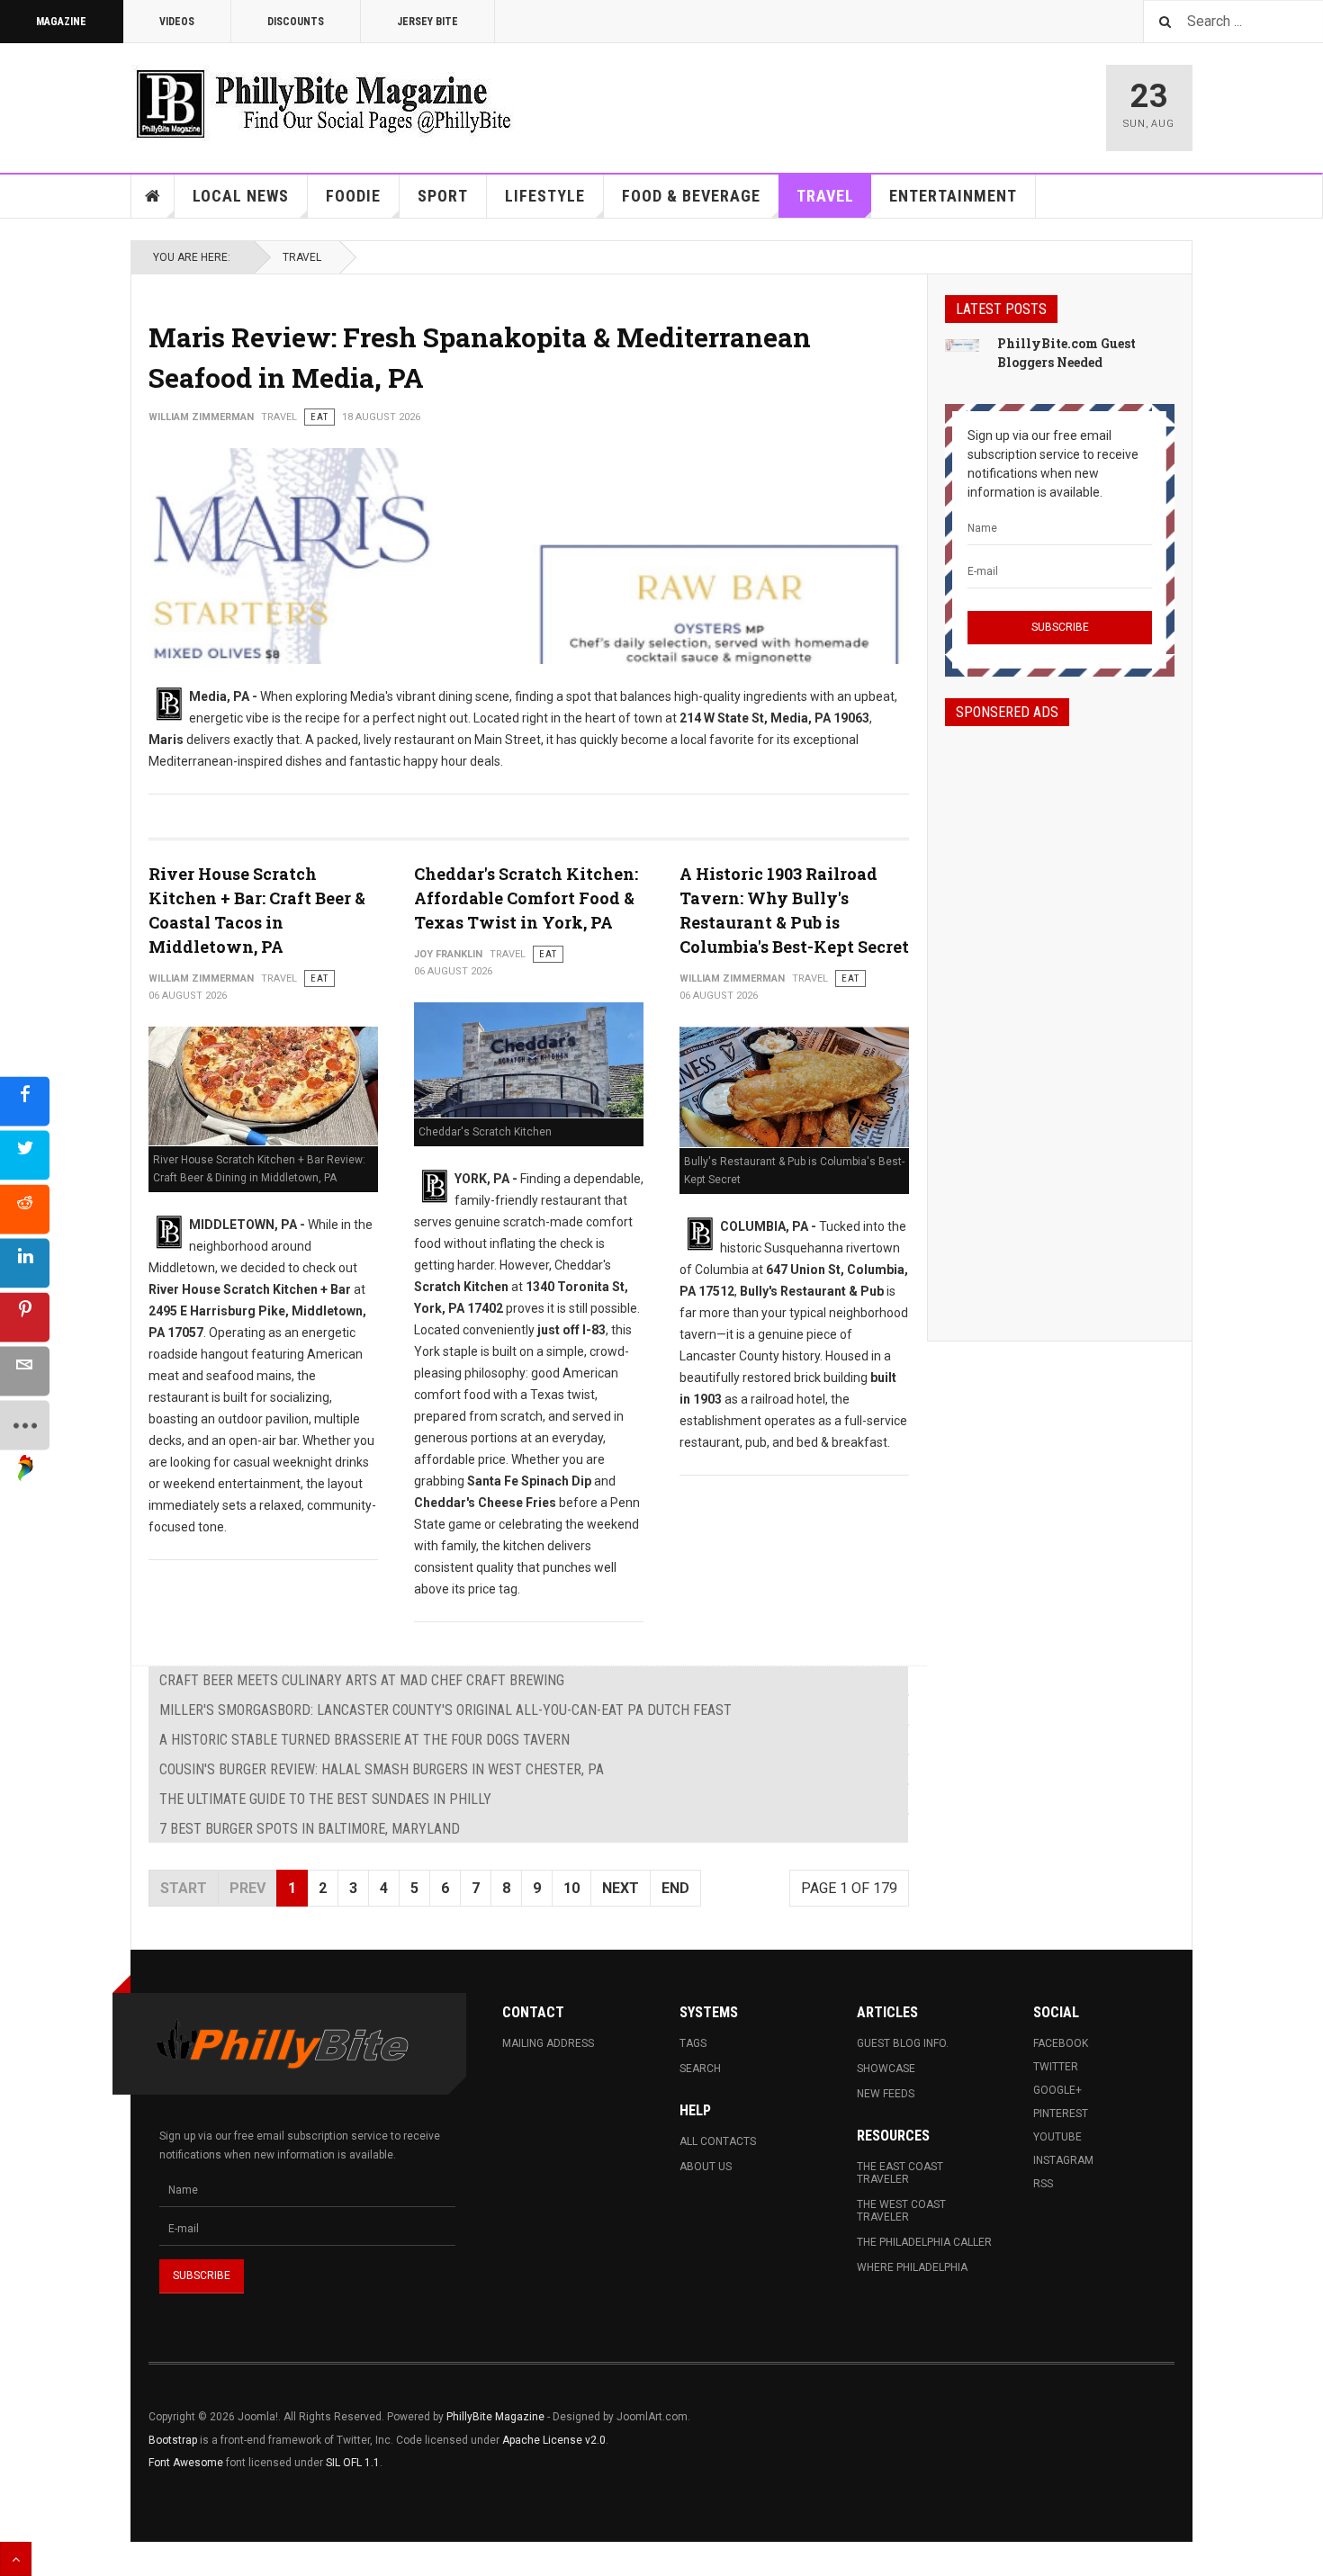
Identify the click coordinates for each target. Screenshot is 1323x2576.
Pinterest (1061, 2114)
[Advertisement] (1060, 1018)
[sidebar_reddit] (25, 1209)
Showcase (886, 2069)
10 (571, 1888)
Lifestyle (545, 196)
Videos (177, 22)
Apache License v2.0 (554, 2440)
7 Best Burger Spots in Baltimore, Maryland (310, 1829)
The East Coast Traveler (900, 2173)
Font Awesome (186, 2463)
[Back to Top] (16, 2559)
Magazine (61, 22)
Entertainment (953, 196)
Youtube (1057, 2137)
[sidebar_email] (25, 1371)
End (675, 1888)
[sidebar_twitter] (25, 1155)
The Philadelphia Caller (924, 2242)
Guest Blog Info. (903, 2043)
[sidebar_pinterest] (25, 1317)
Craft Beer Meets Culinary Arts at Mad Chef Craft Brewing (362, 1680)
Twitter (1056, 2067)
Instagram (1063, 2160)
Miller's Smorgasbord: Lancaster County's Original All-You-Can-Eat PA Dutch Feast (445, 1710)
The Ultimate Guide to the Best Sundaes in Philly (325, 1799)
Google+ (1057, 2090)
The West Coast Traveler (901, 2211)
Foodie (353, 196)
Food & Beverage (691, 196)
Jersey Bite (427, 22)
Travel (825, 196)
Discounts (296, 22)
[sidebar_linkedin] (25, 1263)
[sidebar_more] (25, 1425)
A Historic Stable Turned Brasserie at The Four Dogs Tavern (364, 1740)
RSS (1043, 2184)
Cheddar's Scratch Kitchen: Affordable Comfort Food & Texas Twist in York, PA (526, 898)
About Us (706, 2167)
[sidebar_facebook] (25, 1101)
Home (153, 196)
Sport (443, 196)
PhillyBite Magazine (495, 2417)
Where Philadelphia (912, 2267)
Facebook (1061, 2043)
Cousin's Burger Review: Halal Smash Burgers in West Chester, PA (382, 1769)
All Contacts (718, 2141)
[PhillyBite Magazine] (323, 103)
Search (700, 2069)
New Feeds (886, 2094)
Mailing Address (548, 2043)
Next (621, 1888)
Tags (693, 2043)
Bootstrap (173, 2440)
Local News (241, 196)
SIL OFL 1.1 (353, 2463)
